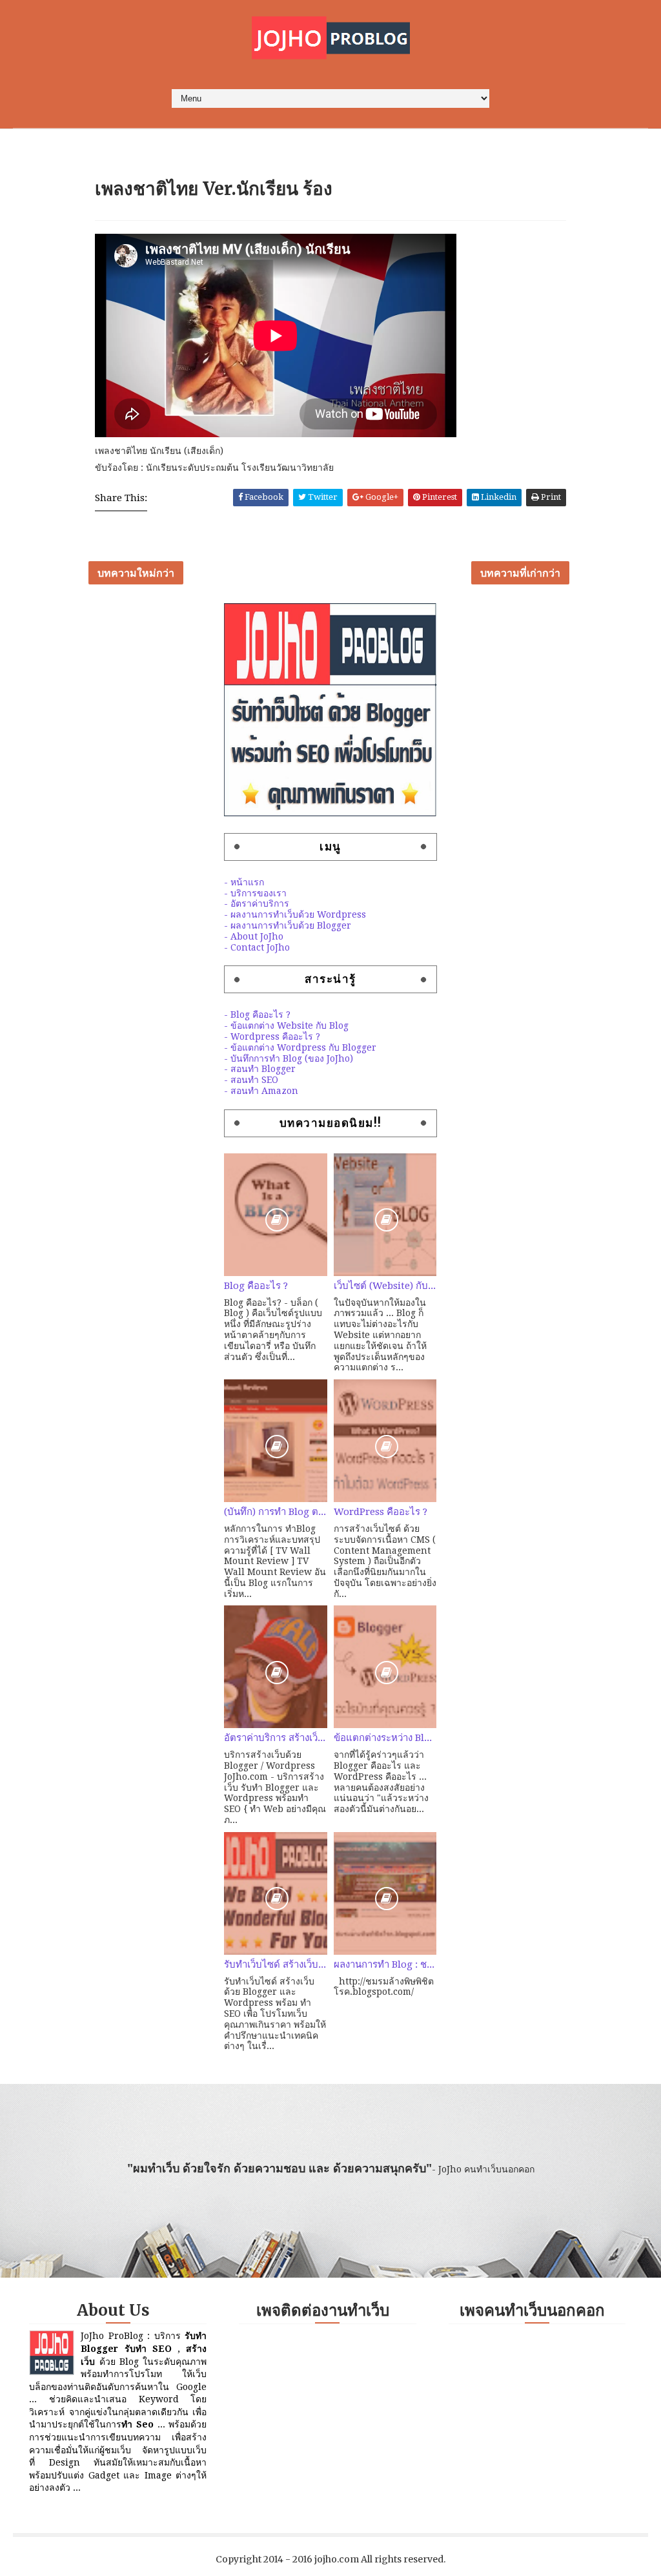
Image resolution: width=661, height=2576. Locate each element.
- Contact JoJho (257, 947)
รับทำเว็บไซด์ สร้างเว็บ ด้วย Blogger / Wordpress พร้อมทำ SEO (276, 1964)
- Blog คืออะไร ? (257, 1015)
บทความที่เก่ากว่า (520, 573)
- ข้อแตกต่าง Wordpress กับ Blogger (300, 1047)
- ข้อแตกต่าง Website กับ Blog (286, 1025)
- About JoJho (254, 936)
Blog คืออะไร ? (256, 1286)
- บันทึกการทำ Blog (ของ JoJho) (289, 1058)
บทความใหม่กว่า (136, 573)
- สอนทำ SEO (251, 1080)
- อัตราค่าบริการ (257, 903)
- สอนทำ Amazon (261, 1091)
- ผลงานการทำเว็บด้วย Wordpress (295, 914)
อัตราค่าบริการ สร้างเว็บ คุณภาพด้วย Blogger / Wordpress (276, 1738)
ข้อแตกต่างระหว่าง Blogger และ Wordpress (385, 1738)
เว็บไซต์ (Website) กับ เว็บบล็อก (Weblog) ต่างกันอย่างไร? (385, 1286)
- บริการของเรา (255, 893)
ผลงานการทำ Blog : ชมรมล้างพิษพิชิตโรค (385, 1964)
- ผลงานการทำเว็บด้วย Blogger (288, 925)
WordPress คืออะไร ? (381, 1512)
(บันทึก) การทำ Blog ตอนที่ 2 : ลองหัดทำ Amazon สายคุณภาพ (276, 1512)
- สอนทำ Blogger (260, 1069)
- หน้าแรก (244, 882)
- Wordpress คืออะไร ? (272, 1036)
